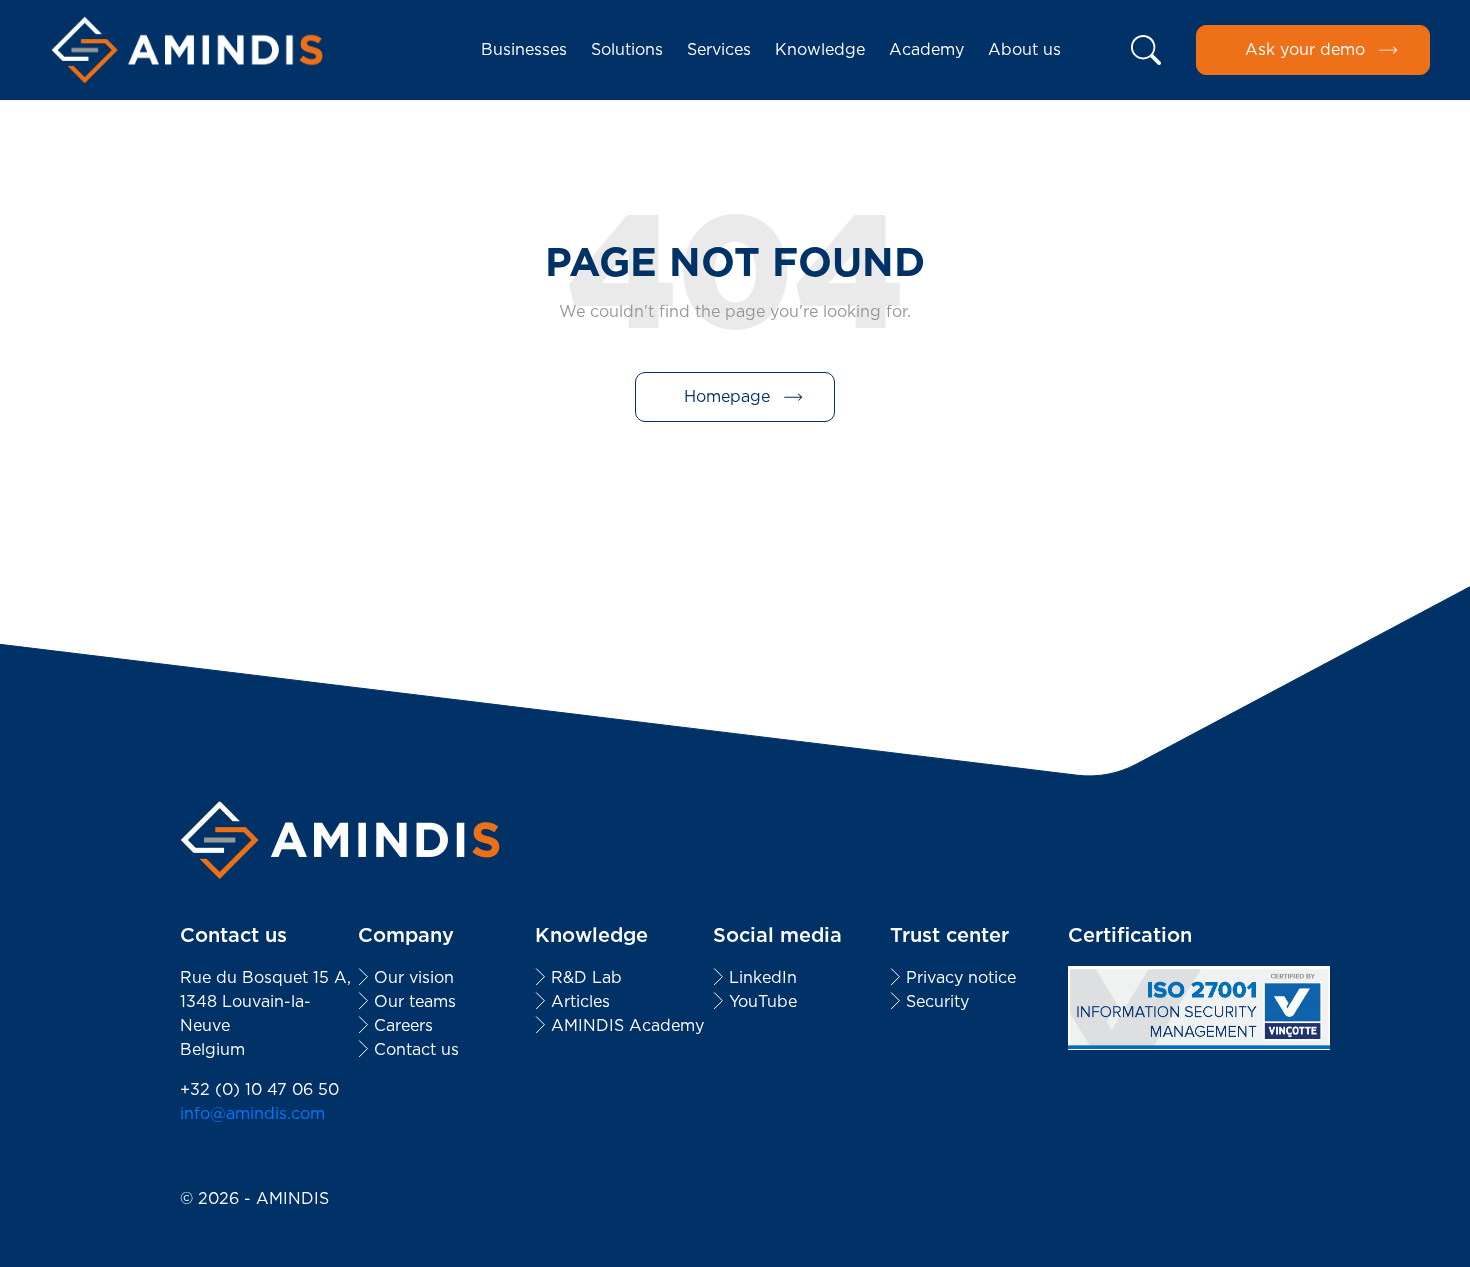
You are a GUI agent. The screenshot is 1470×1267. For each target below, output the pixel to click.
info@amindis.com (252, 1113)
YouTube (763, 1001)
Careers (403, 1025)
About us (1024, 49)
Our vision (414, 977)
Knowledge (820, 49)
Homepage (727, 396)
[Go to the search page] (1147, 50)
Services (719, 49)
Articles (580, 1001)
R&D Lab (586, 977)
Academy (926, 49)
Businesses (524, 49)
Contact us (416, 1049)
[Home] (187, 50)
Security (937, 1001)
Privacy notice (961, 977)
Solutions (627, 49)
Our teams (415, 1001)
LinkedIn (763, 977)
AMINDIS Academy (627, 1025)
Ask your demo (1305, 49)
